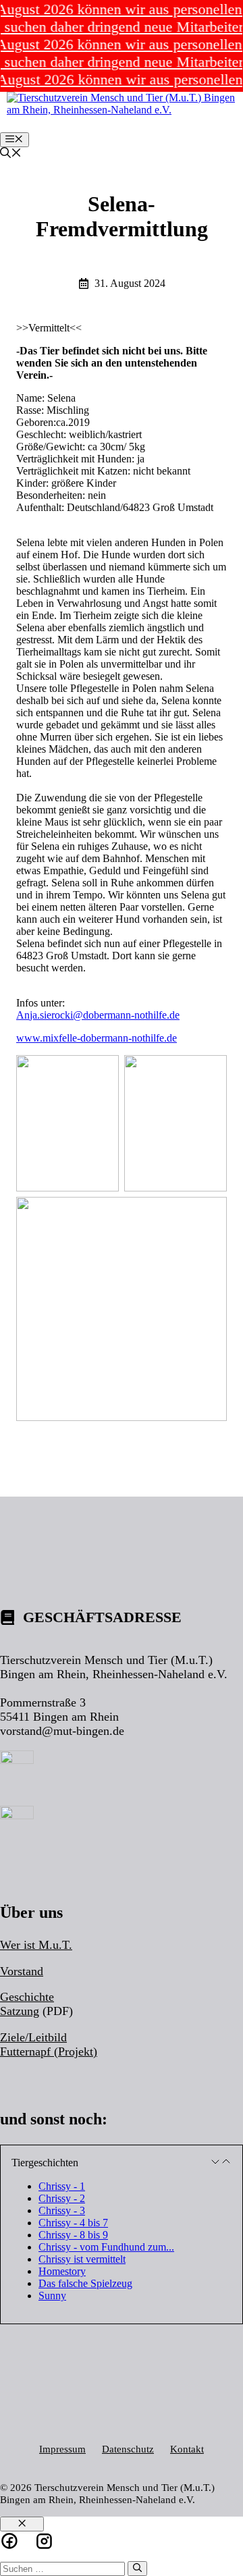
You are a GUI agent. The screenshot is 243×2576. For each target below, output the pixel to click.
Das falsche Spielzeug (85, 2283)
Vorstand (22, 1971)
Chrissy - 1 (62, 2186)
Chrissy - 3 (62, 2210)
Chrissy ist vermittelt (82, 2259)
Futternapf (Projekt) (49, 2051)
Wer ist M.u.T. (36, 1945)
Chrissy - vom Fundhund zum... (106, 2247)
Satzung (20, 2011)
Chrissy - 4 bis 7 (73, 2223)
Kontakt (187, 2449)
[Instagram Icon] (44, 2541)
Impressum (62, 2449)
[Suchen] (137, 2569)
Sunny (52, 2296)
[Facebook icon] (9, 2541)
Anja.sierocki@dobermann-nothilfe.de (98, 1015)
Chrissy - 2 (62, 2198)
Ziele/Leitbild (33, 2037)
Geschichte (27, 1997)
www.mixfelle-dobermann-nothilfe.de (97, 1038)
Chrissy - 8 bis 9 (73, 2235)
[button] (11, 154)
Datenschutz (128, 2449)
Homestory (62, 2271)
